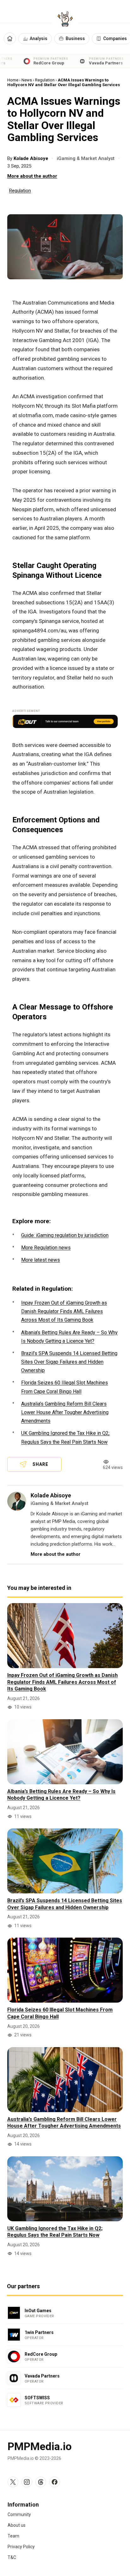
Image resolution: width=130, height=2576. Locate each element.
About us (17, 2525)
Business (75, 38)
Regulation (45, 80)
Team (13, 2536)
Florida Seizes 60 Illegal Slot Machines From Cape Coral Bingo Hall (60, 2013)
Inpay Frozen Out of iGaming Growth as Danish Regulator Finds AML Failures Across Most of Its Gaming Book (64, 1311)
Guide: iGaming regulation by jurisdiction (65, 1235)
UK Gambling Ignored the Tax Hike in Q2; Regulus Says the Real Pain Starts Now (55, 2232)
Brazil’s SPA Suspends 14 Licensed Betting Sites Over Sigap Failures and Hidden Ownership (69, 1362)
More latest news (41, 1260)
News (27, 80)
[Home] (10, 38)
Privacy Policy (21, 2547)
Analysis (38, 38)
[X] (13, 2482)
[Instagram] (27, 2482)
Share (40, 1464)
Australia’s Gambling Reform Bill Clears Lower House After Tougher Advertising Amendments (65, 1412)
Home (13, 80)
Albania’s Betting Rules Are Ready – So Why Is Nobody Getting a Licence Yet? (61, 1795)
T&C (12, 2557)
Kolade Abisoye (32, 158)
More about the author (32, 176)
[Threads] (41, 2482)
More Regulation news (46, 1248)
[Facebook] (55, 2482)
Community (19, 2514)
